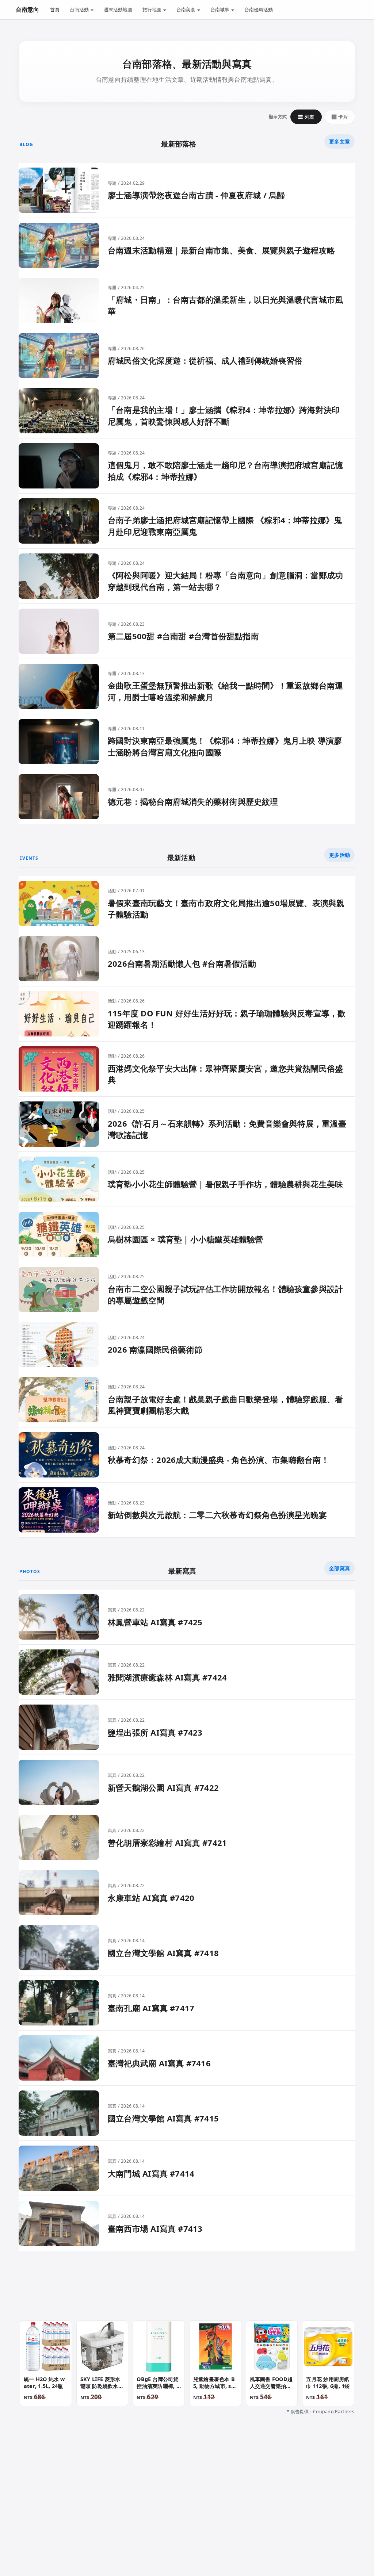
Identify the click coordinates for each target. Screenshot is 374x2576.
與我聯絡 (99, 2507)
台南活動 (80, 9)
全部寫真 (339, 1568)
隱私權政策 (134, 2507)
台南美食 (186, 9)
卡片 (340, 117)
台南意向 (27, 9)
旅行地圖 (152, 9)
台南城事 (220, 9)
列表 (306, 117)
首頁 (55, 9)
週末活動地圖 (118, 9)
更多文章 (339, 141)
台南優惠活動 (259, 9)
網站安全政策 (204, 2507)
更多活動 (339, 855)
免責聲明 (169, 2507)
